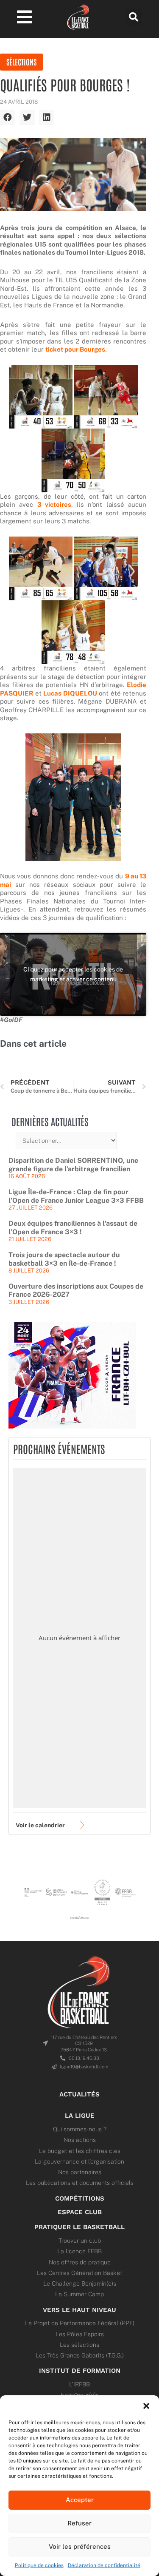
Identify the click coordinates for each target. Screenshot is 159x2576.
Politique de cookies (39, 2565)
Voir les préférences (80, 2546)
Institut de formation (80, 2371)
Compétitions (80, 2198)
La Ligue (80, 2116)
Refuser (79, 2523)
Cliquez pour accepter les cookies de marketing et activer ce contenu (73, 974)
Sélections (21, 62)
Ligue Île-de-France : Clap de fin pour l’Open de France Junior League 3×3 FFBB (76, 1196)
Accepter (80, 2500)
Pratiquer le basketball (79, 2227)
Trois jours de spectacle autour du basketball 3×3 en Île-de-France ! (64, 1259)
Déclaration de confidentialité (104, 2565)
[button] (146, 2406)
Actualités (79, 2094)
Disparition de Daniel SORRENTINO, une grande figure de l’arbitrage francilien (73, 1165)
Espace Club (80, 2212)
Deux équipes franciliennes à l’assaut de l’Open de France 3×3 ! (73, 1228)
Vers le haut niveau (79, 2310)
